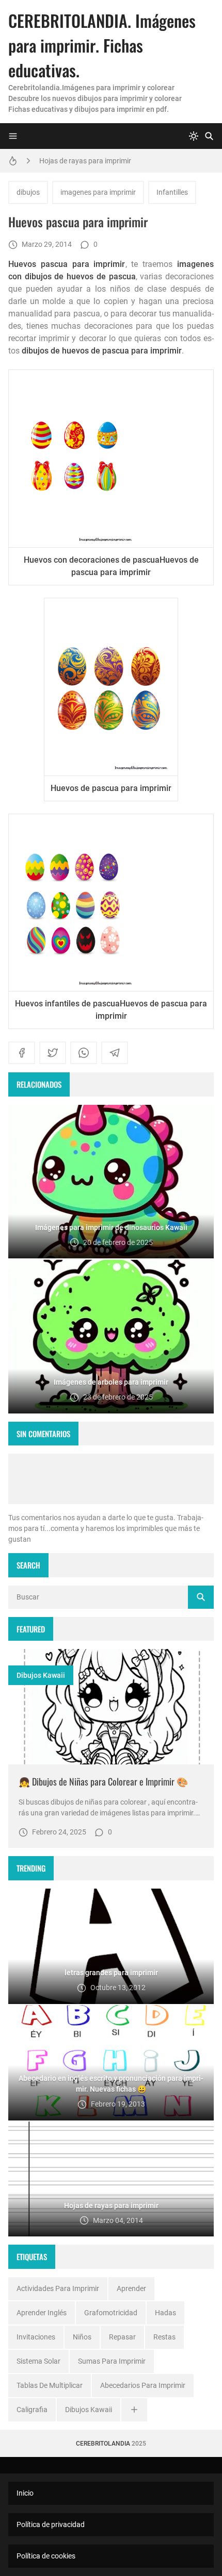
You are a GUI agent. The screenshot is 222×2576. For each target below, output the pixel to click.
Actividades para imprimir (58, 2288)
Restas (164, 2337)
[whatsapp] (84, 1053)
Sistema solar (38, 2361)
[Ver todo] (134, 2410)
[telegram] (115, 1053)
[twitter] (53, 1053)
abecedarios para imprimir (143, 2385)
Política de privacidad (51, 2524)
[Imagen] (111, 1707)
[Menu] (13, 136)
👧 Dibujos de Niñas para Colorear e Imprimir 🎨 (103, 1781)
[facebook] (22, 1053)
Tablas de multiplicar (50, 2385)
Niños (82, 2337)
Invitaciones (36, 2337)
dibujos (28, 192)
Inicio (25, 2493)
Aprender (131, 2288)
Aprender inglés (42, 2313)
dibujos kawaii (41, 1675)
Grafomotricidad (111, 2313)
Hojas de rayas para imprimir (85, 161)
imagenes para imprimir (98, 192)
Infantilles (172, 192)
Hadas (165, 2313)
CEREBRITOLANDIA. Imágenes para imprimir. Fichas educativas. (102, 45)
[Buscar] (209, 136)
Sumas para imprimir (112, 2361)
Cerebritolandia (103, 2444)
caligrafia (32, 2410)
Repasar (122, 2337)
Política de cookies (46, 2556)
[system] (194, 136)
